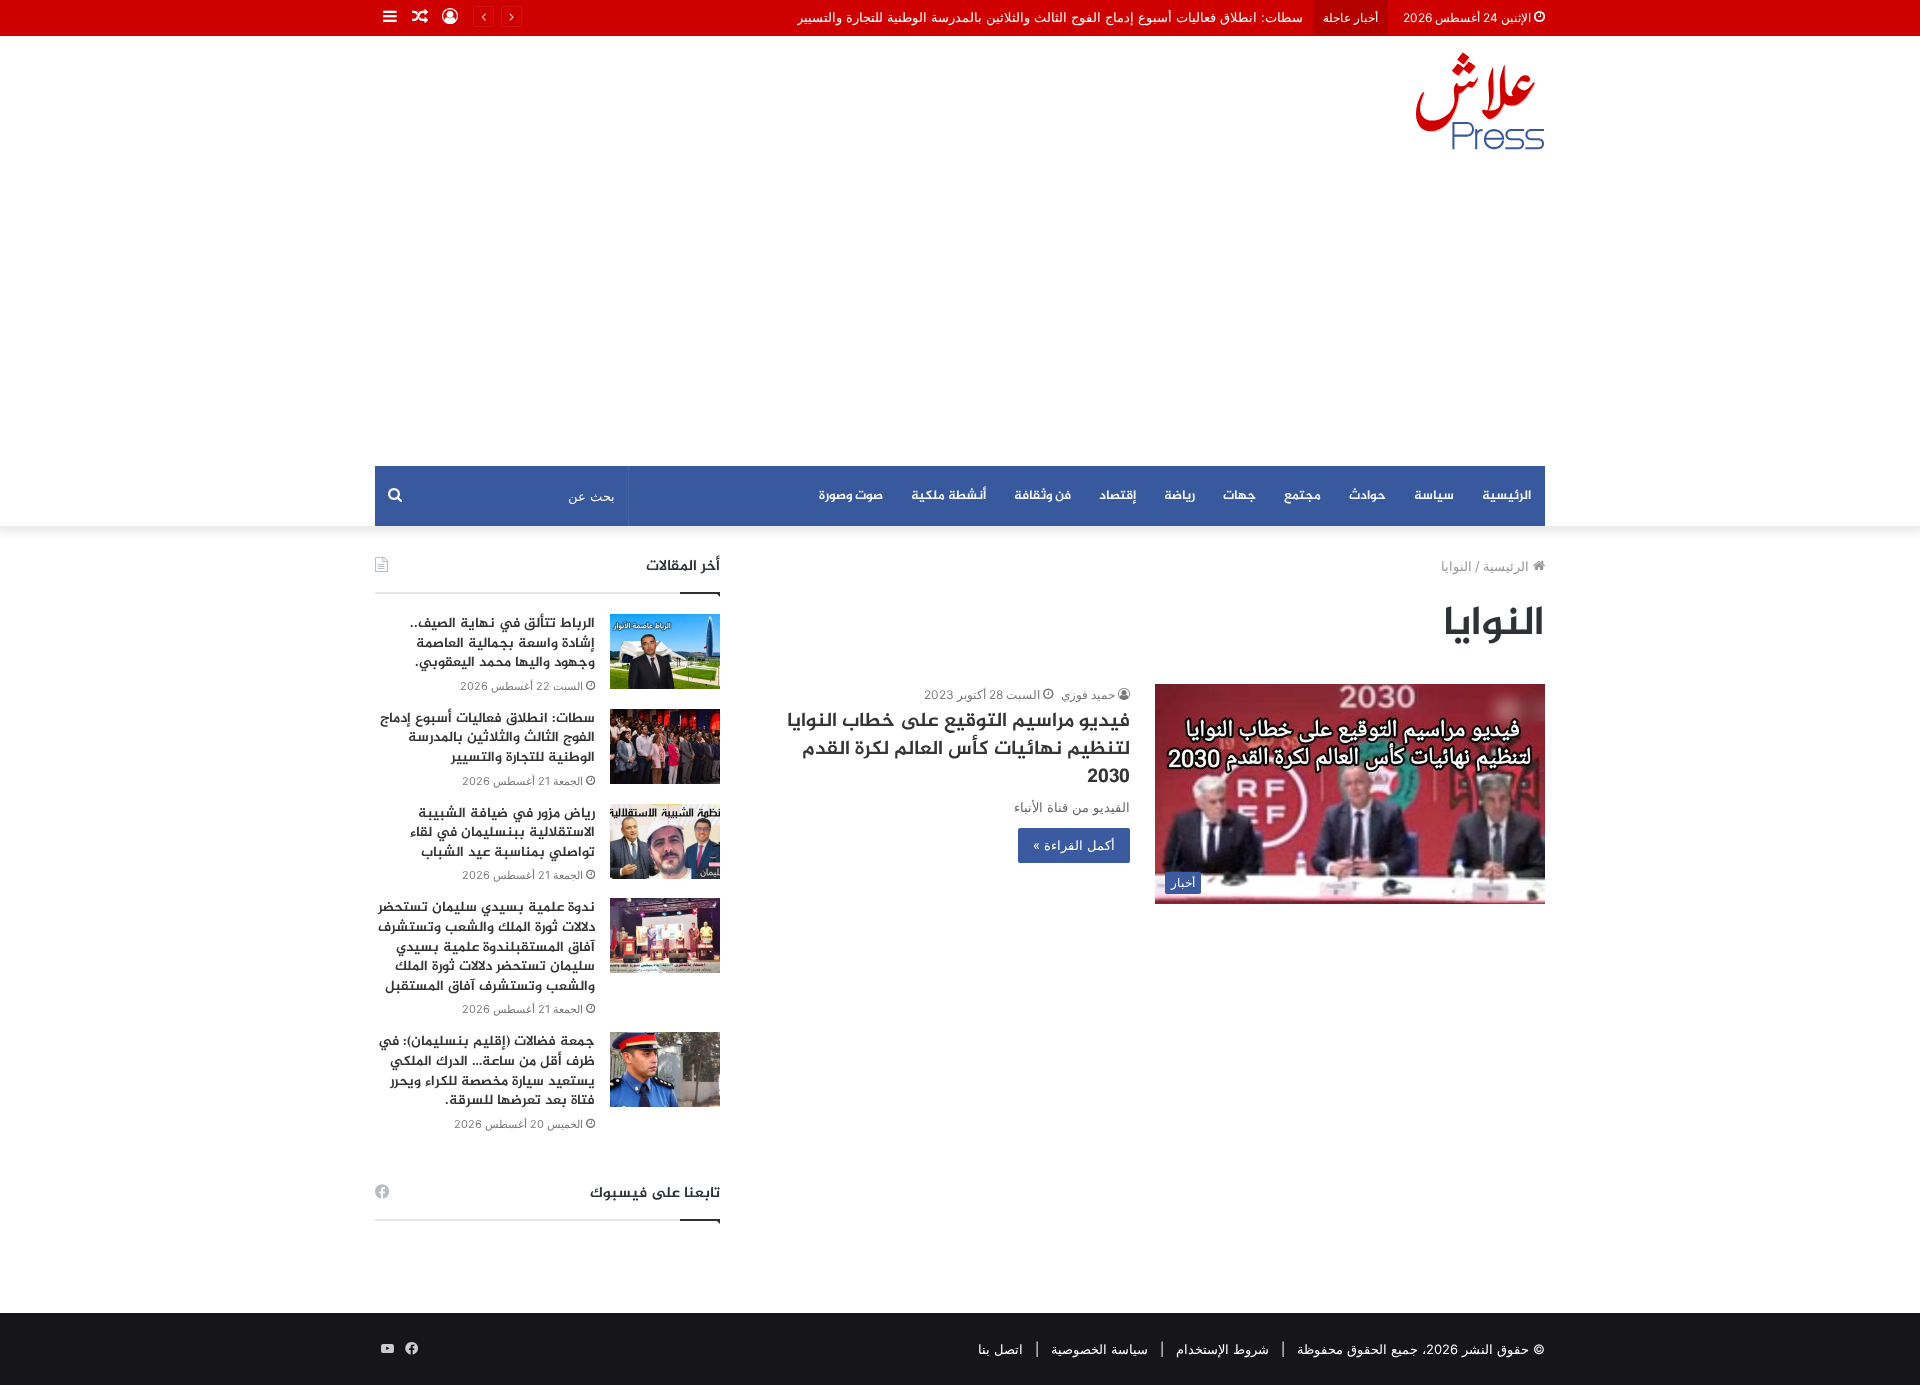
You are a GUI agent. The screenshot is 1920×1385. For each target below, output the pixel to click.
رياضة (1179, 496)
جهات (1239, 496)
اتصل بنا (1000, 1349)
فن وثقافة (1042, 496)
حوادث (1367, 496)
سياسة (1434, 496)
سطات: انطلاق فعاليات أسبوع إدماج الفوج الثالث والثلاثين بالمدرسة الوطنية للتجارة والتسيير (1050, 17)
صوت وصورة (851, 496)
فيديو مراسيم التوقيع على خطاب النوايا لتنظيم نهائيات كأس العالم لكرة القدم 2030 (958, 749)
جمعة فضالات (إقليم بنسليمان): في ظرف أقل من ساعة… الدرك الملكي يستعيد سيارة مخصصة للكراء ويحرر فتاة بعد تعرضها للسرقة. (486, 1071)
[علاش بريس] (1480, 101)
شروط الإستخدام (1222, 1349)
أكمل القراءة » (1074, 845)
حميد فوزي (1088, 694)
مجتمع (1302, 496)
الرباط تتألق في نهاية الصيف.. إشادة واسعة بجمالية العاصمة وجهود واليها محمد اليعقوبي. (502, 643)
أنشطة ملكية (948, 496)
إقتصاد (1117, 496)
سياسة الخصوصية (1099, 1349)
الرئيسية (1506, 496)
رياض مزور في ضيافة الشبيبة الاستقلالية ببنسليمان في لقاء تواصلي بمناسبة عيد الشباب (502, 833)
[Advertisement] (960, 316)
